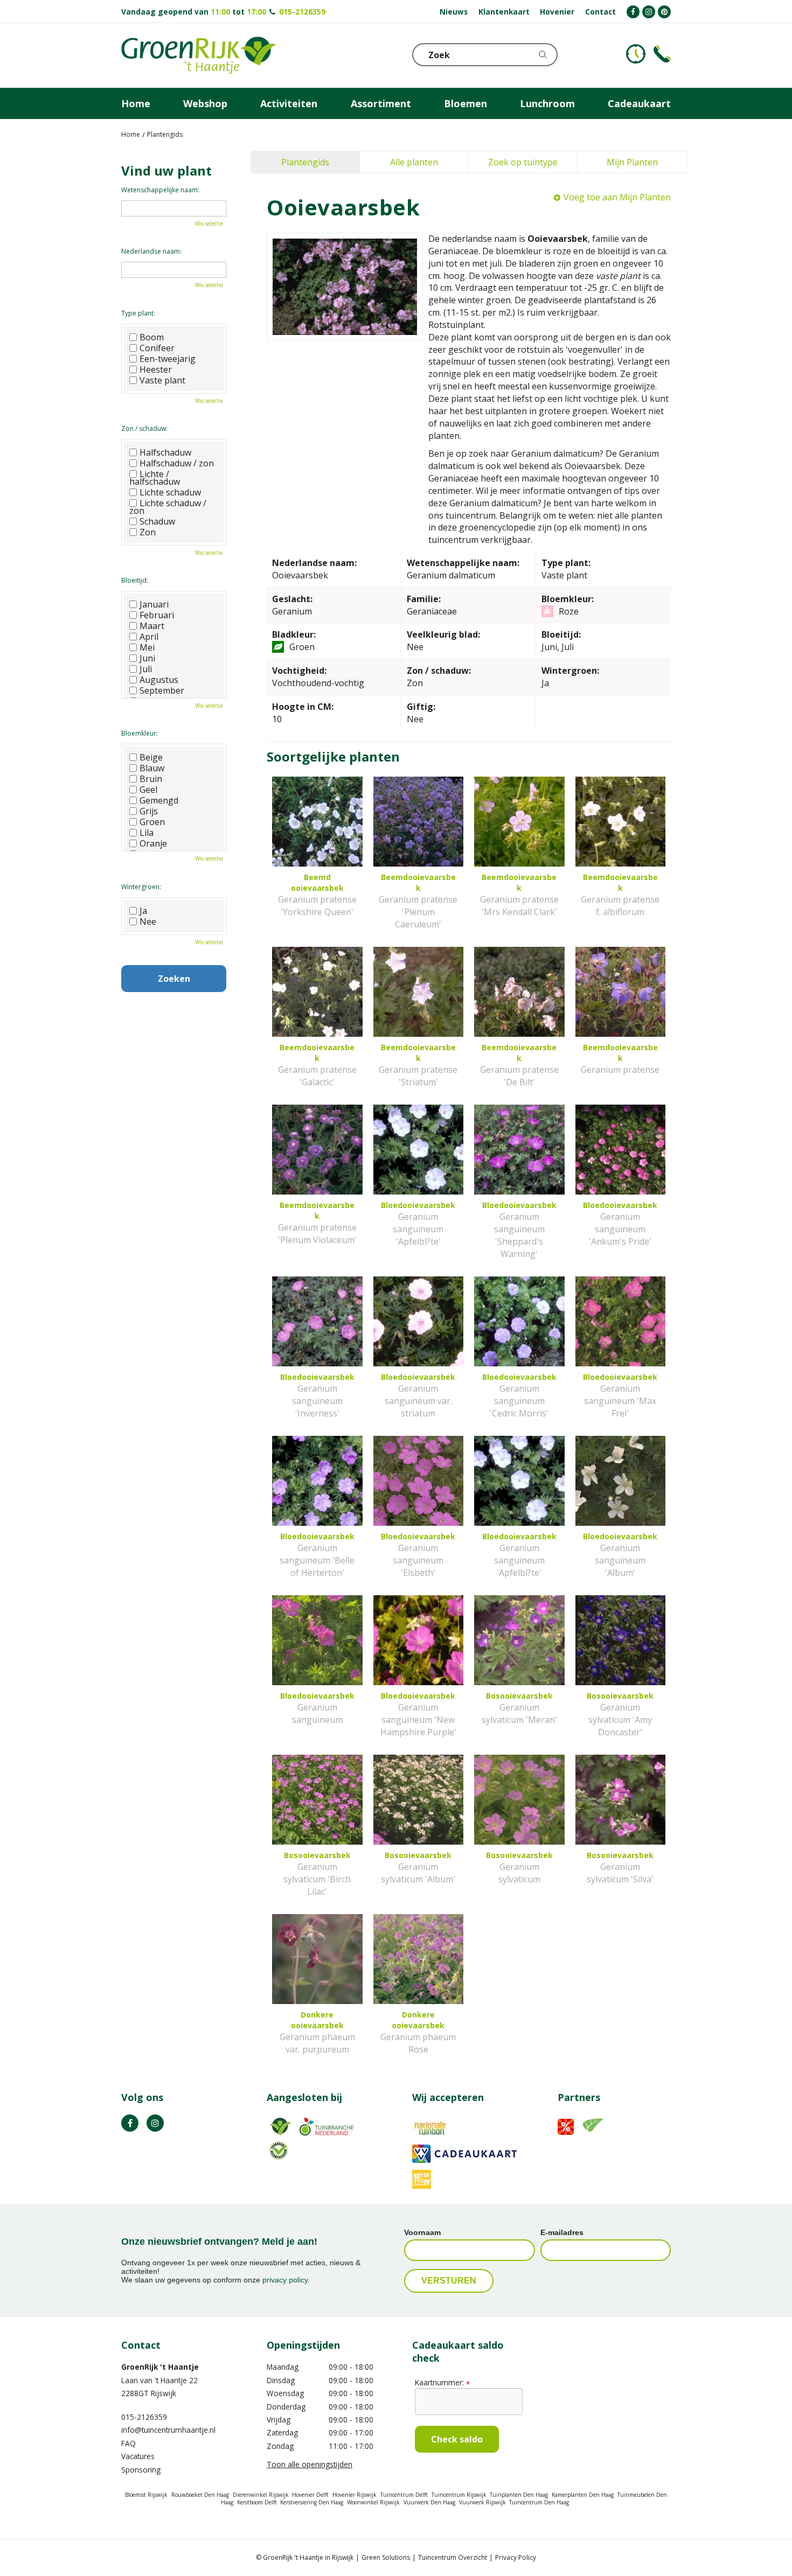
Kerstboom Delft (257, 2502)
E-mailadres (562, 2232)
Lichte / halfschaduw (155, 478)
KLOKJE (636, 54)
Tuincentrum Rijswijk (459, 2495)
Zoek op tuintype (523, 162)
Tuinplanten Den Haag (519, 2495)
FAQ (128, 2443)
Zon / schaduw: (144, 428)
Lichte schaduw (170, 492)
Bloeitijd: (135, 580)
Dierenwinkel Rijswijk (261, 2495)
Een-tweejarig (168, 359)
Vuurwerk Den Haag (429, 2502)
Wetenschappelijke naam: (160, 190)
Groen (152, 822)
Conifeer (157, 348)
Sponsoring (141, 2470)
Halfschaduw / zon (177, 463)
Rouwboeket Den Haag (200, 2495)
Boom (152, 337)
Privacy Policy (516, 2557)
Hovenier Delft (310, 2495)
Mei (147, 647)
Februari (157, 615)
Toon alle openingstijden (310, 2464)
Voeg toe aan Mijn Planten (617, 197)
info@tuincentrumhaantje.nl (168, 2430)
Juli (146, 669)
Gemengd (159, 800)
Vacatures (138, 2456)
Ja (143, 911)
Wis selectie (209, 224)
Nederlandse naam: (151, 251)
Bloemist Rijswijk (146, 2495)
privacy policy (285, 2280)
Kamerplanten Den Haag (583, 2495)
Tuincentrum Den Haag (539, 2502)
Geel (148, 790)
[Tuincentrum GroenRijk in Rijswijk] (199, 55)
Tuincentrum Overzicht (453, 2557)
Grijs (149, 811)
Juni (147, 658)
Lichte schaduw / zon (168, 507)
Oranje (153, 843)
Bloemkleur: (140, 733)
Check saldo (457, 2439)
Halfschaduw (165, 452)
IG (155, 2123)
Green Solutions (386, 2557)
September (162, 690)
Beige (151, 757)
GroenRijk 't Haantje (160, 2367)
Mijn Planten (632, 162)
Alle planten (414, 162)
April (149, 637)
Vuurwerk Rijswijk (482, 2502)
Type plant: (138, 313)
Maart (152, 626)
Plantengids (305, 162)
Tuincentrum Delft (404, 2495)
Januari (154, 604)
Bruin (151, 779)
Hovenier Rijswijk (355, 2495)
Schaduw (157, 521)
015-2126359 (302, 12)
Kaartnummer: (442, 2382)
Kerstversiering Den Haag (312, 2502)
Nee (148, 922)
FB (130, 2123)
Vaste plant (162, 380)
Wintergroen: (141, 887)
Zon (148, 532)
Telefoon (662, 54)
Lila (147, 833)
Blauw (152, 768)
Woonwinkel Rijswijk (373, 2502)
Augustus (159, 680)
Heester (156, 369)
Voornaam (422, 2232)
